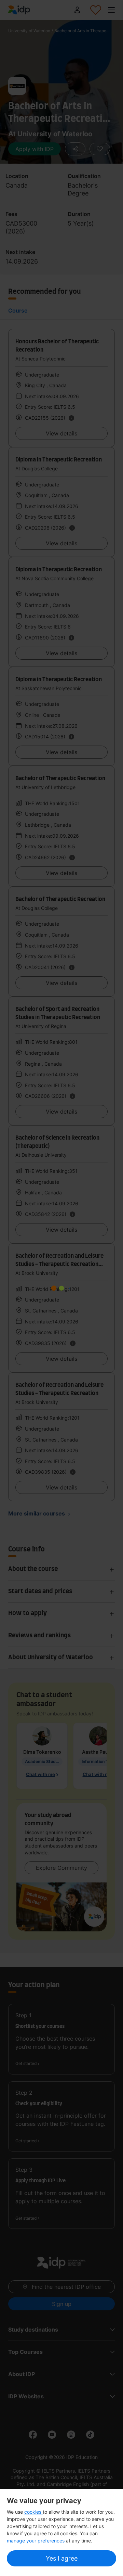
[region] (61, 2533)
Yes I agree (62, 2558)
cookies (33, 2512)
